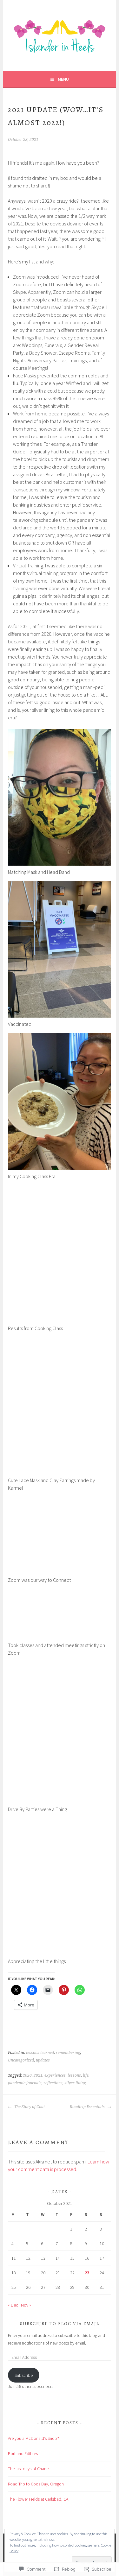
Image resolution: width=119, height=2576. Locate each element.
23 (87, 2273)
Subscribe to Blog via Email (60, 2324)
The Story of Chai (29, 2107)
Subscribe (24, 2375)
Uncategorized (21, 2060)
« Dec (13, 2305)
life (86, 2075)
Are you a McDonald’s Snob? (33, 2438)
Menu (63, 79)
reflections (53, 2083)
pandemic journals (25, 2083)
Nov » (26, 2305)
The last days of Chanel (29, 2469)
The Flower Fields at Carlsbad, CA (38, 2499)
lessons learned (40, 2053)
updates (43, 2060)
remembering (68, 2053)
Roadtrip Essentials (88, 2107)
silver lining (75, 2083)
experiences (55, 2075)
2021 (38, 2075)
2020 (27, 2075)
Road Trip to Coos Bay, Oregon (36, 2484)
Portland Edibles (23, 2453)
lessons (74, 2075)
